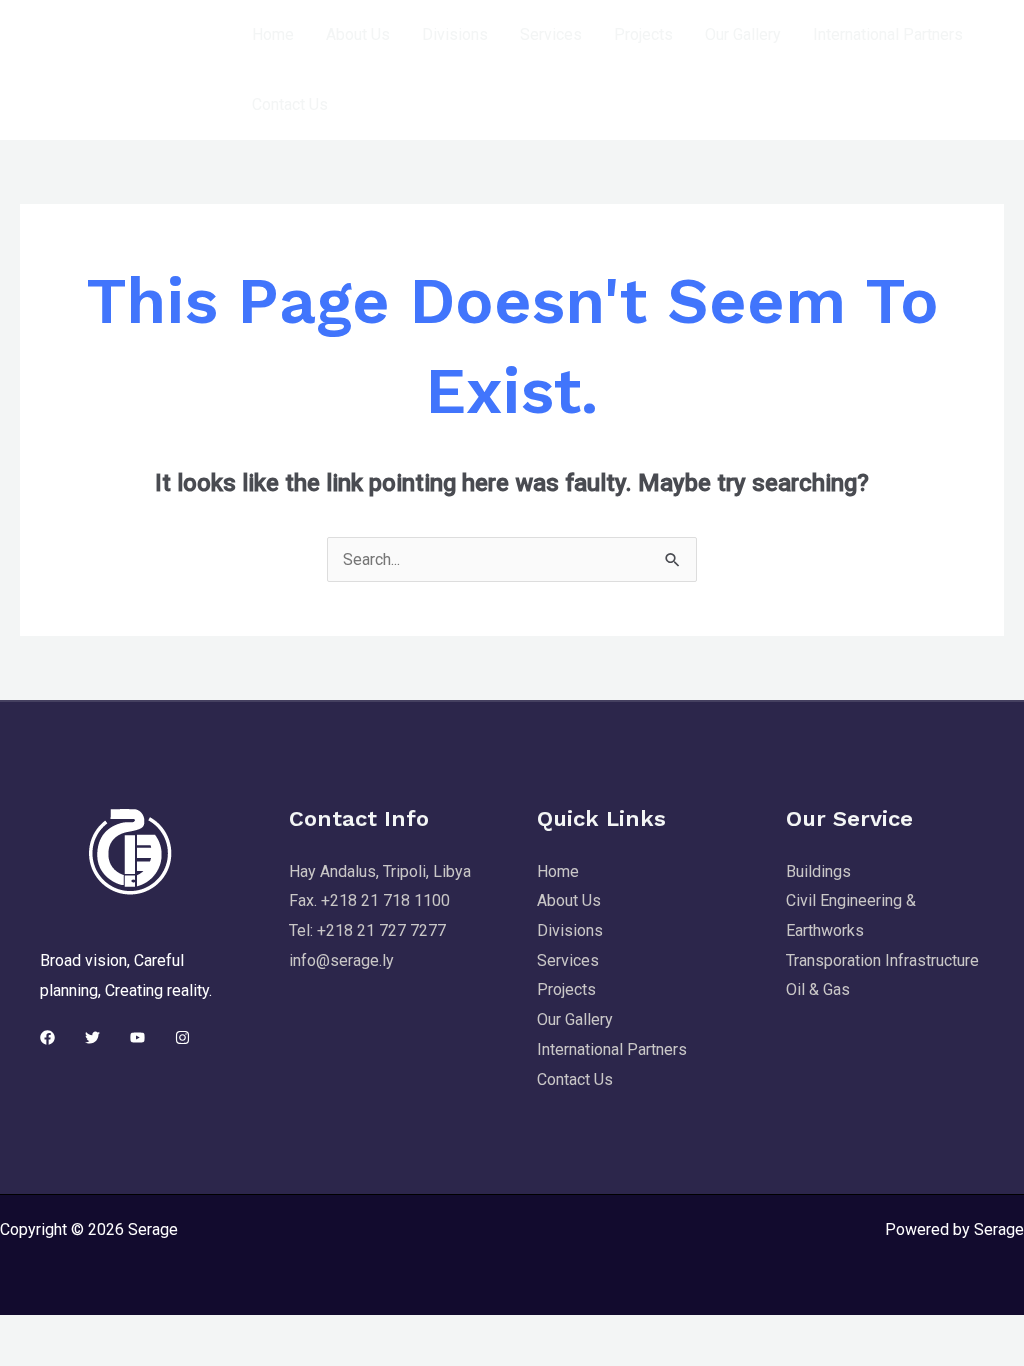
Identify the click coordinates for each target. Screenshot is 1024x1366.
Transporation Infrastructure (882, 960)
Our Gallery (743, 34)
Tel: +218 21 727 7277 (367, 930)
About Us (358, 34)
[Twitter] (92, 1037)
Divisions (455, 34)
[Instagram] (182, 1037)
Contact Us (290, 104)
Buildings (818, 871)
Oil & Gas (818, 989)
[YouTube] (137, 1037)
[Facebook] (47, 1037)
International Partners (888, 34)
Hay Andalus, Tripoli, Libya (380, 871)
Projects (643, 34)
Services (551, 34)
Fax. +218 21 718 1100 (369, 900)
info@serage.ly (341, 960)
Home (273, 34)
